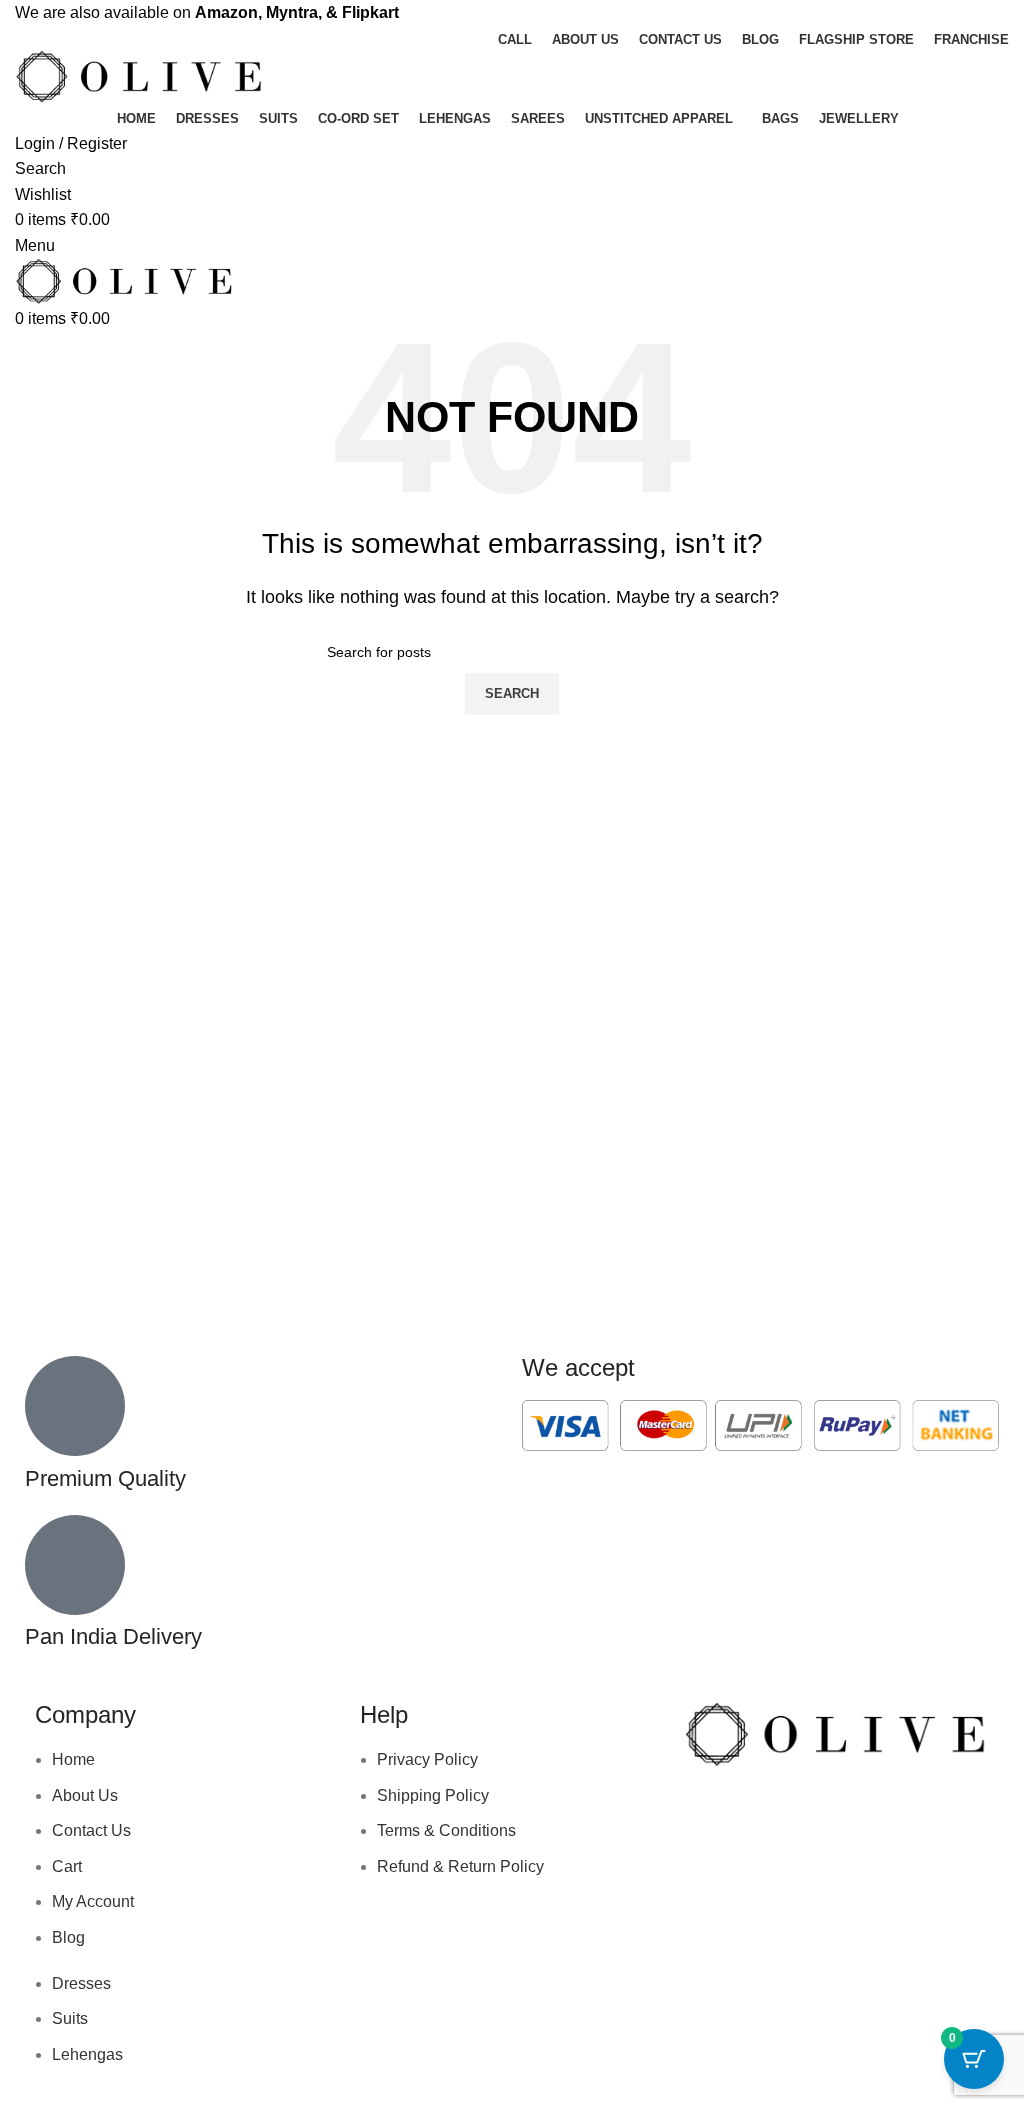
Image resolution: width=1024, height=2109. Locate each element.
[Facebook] (709, 1814)
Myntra (292, 12)
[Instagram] (763, 1814)
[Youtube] (817, 1814)
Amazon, (228, 12)
